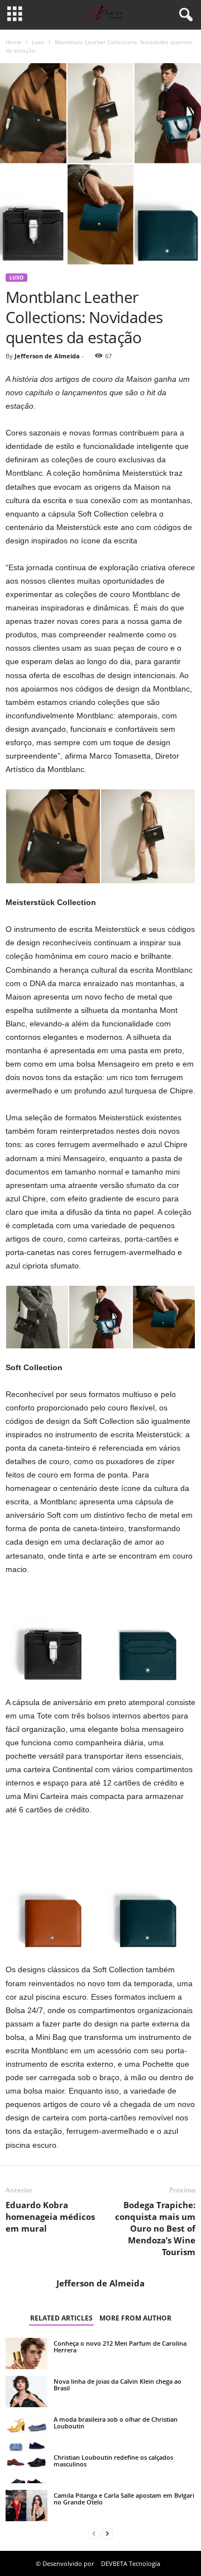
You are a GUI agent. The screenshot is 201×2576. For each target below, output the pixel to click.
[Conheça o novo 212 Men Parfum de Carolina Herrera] (27, 2354)
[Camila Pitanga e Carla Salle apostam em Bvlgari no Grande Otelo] (27, 2506)
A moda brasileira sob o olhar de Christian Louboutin (116, 2423)
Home (13, 42)
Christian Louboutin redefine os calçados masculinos (113, 2461)
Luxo (38, 42)
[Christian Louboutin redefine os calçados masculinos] (27, 2468)
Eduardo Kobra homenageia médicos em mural (50, 2217)
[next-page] (107, 2534)
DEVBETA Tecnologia (131, 2563)
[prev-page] (94, 2534)
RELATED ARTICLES (61, 2318)
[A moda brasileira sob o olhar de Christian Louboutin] (27, 2435)
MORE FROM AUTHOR (135, 2318)
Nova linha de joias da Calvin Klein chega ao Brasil (118, 2385)
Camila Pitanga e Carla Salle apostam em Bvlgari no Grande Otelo (124, 2499)
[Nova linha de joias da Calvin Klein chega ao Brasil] (27, 2392)
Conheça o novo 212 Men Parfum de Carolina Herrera (120, 2347)
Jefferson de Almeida (47, 356)
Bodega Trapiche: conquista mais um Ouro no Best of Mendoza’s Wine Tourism (155, 2228)
